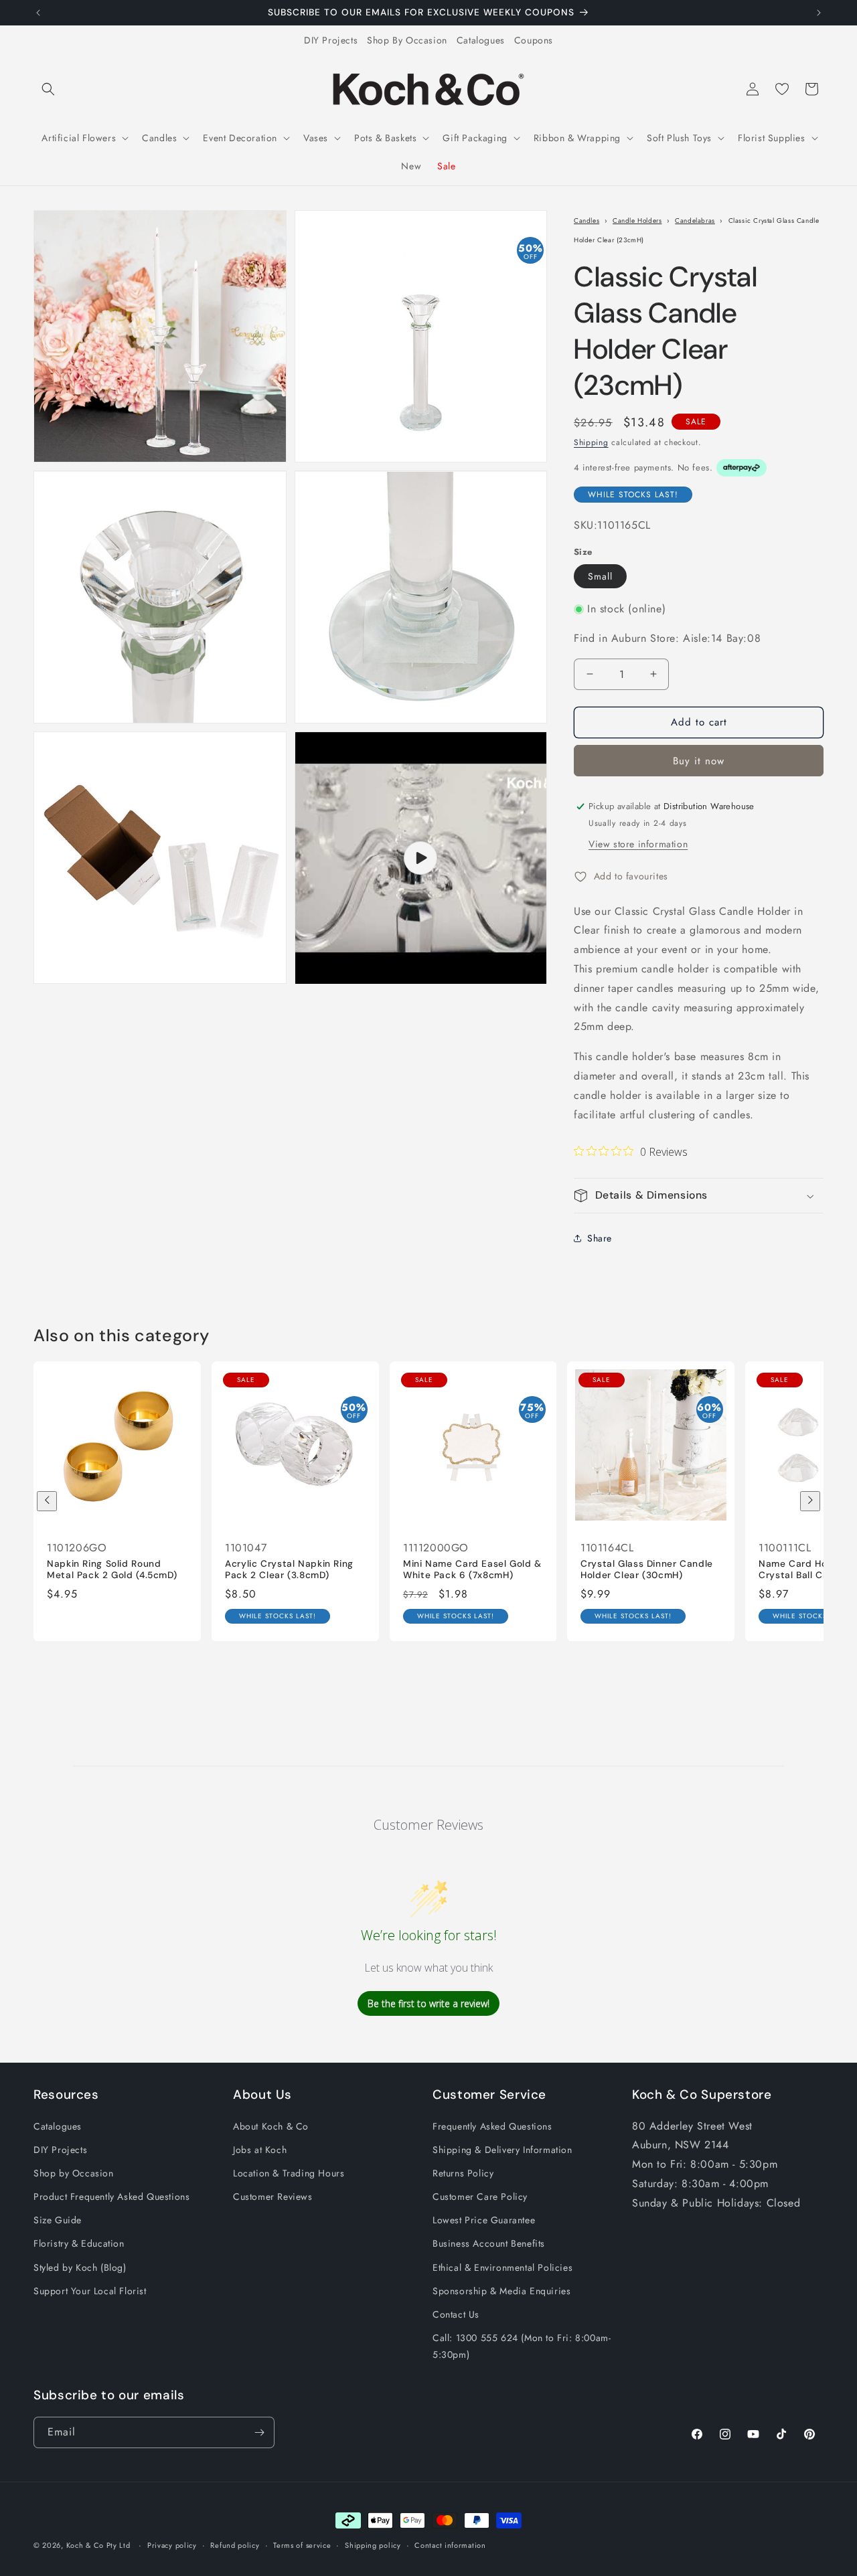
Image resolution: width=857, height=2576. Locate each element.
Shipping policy (373, 2545)
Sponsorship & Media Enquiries (501, 2291)
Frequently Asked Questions (492, 2126)
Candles (587, 221)
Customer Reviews (273, 2197)
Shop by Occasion (74, 2173)
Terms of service (302, 2545)
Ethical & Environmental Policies (502, 2267)
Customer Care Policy (480, 2197)
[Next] (810, 1501)
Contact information (450, 2545)
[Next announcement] (819, 13)
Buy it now (699, 761)
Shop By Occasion (407, 40)
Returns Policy (463, 2173)
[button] (48, 89)
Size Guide (58, 2220)
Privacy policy (172, 2545)
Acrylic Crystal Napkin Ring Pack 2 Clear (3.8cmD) (289, 1569)
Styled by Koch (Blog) (80, 2267)
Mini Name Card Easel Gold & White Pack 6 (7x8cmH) (472, 1569)
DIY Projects (331, 40)
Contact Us (456, 2314)
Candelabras (695, 221)
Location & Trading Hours (289, 2173)
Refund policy (235, 2545)
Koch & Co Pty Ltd (98, 2545)
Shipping (591, 442)
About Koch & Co (271, 2126)
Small (600, 576)
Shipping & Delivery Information (502, 2150)
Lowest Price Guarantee (484, 2220)
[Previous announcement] (38, 13)
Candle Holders (637, 221)
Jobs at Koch (260, 2150)
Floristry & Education (79, 2243)
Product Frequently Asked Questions (111, 2197)
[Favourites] (782, 89)
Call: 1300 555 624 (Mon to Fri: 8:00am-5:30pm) (522, 2346)
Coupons (534, 40)
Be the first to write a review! (428, 2003)
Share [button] (600, 1238)
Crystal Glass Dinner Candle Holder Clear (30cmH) (647, 1569)
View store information (638, 844)
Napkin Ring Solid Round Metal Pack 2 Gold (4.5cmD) (112, 1569)
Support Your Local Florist (90, 2291)
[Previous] (47, 1501)
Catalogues (481, 40)
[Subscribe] (259, 2432)
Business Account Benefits (489, 2243)
